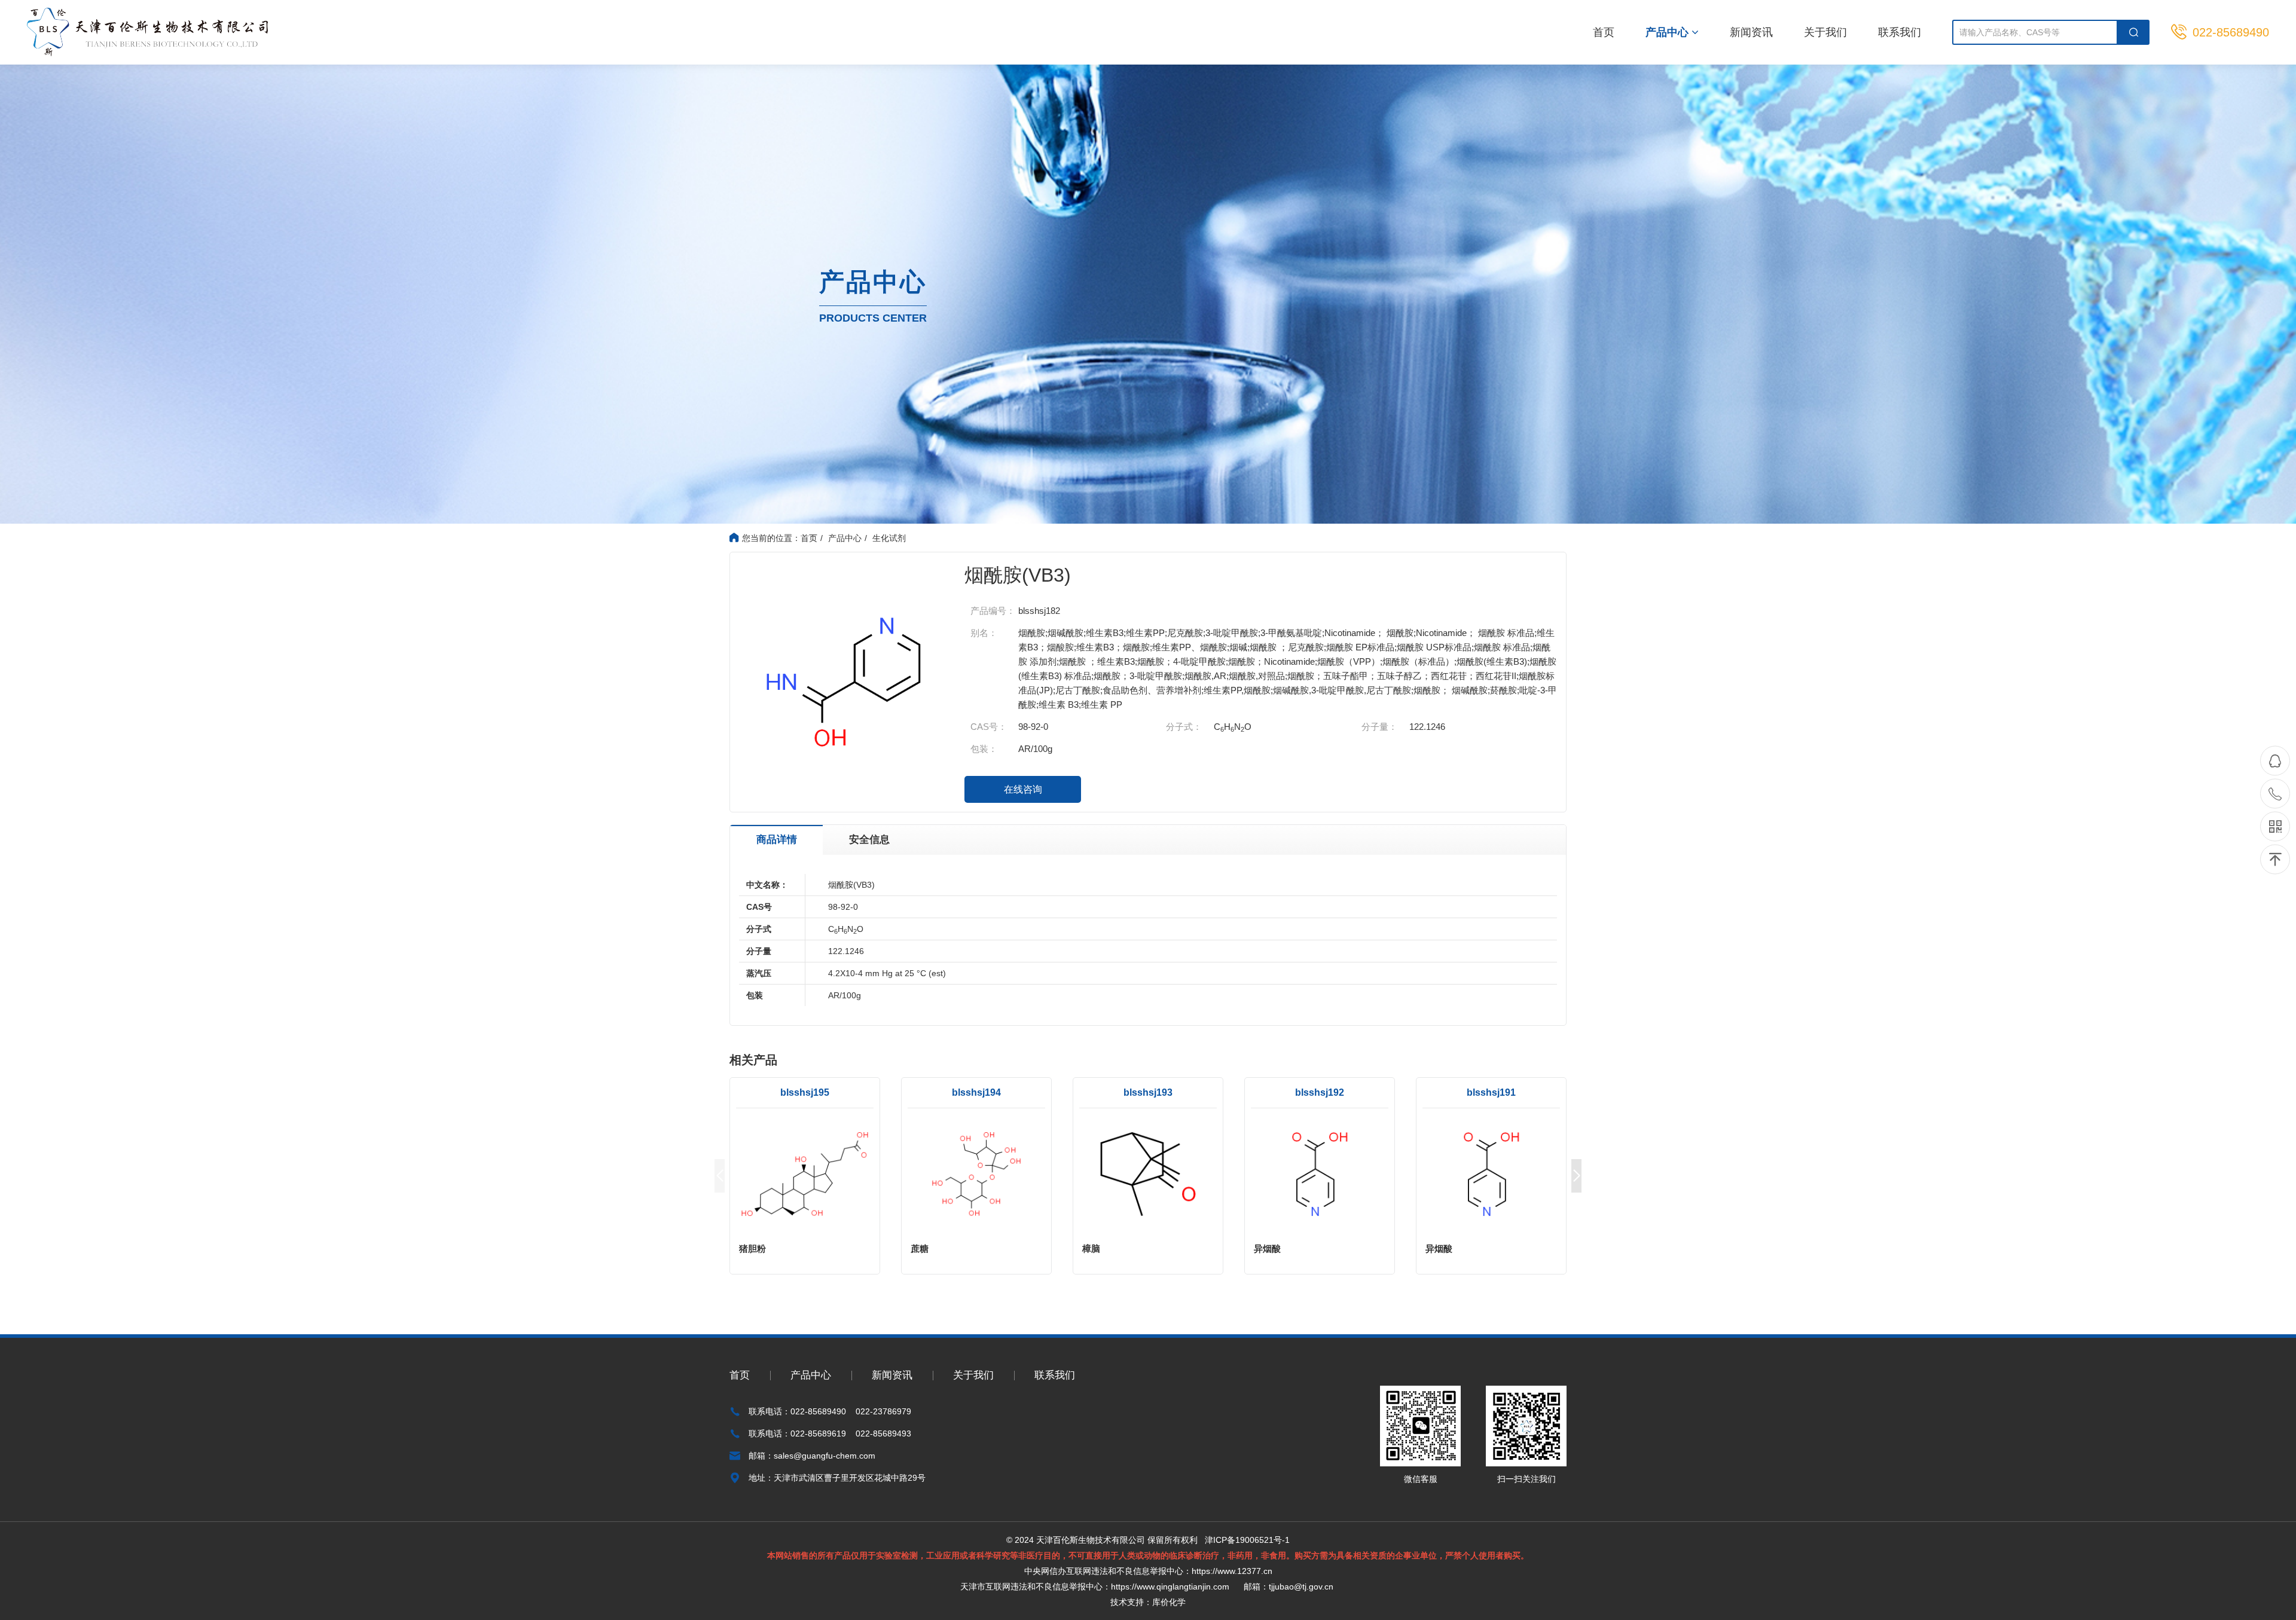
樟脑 (1091, 1248)
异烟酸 (1267, 1248)
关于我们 (1825, 32)
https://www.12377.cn (1232, 1571)
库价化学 (1169, 1602)
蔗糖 (920, 1248)
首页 (1604, 32)
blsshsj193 (1148, 1092)
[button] (1576, 1176)
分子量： (1379, 727)
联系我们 (1900, 32)
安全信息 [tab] (869, 840)
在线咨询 (1023, 789)
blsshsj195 (805, 1092)
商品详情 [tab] (777, 840)
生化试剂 (889, 538)
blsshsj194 (976, 1092)
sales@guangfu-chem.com (825, 1456)
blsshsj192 (1320, 1092)
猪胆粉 (752, 1248)
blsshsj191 (1491, 1092)
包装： (984, 749)
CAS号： (989, 727)
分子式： (1184, 727)
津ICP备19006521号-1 (1247, 1540)
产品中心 (1668, 32)
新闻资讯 (1751, 32)
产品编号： (993, 611)
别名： (984, 633)
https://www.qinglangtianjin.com (1170, 1587)
